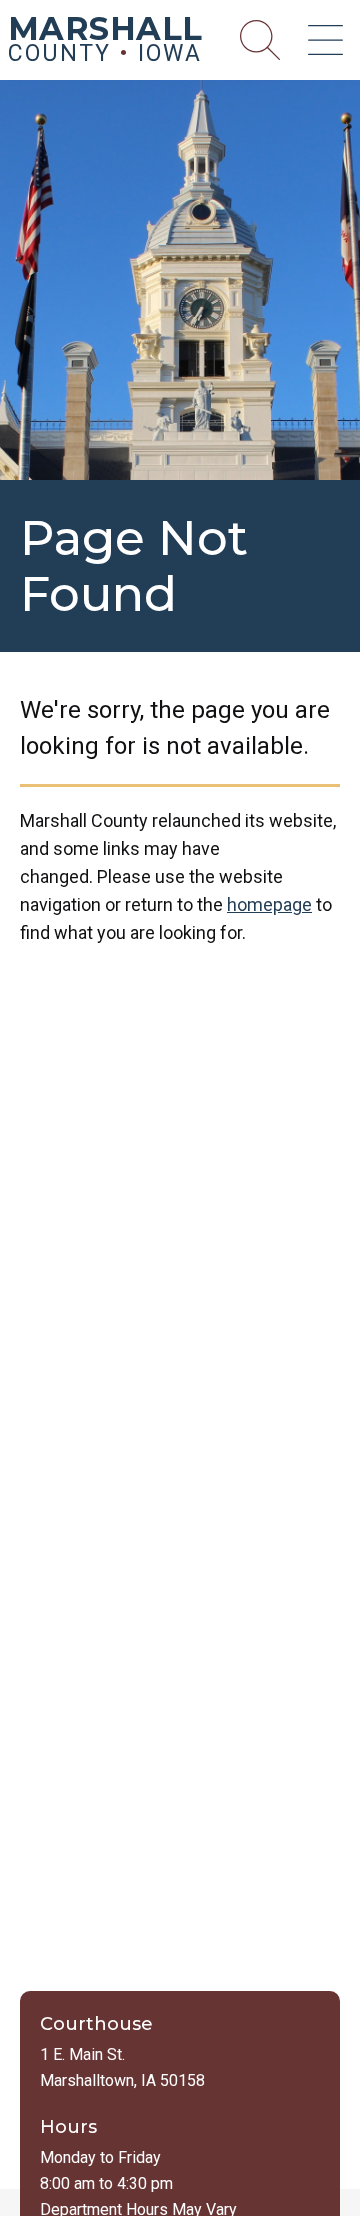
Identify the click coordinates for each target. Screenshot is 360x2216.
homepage (269, 904)
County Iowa (105, 43)
